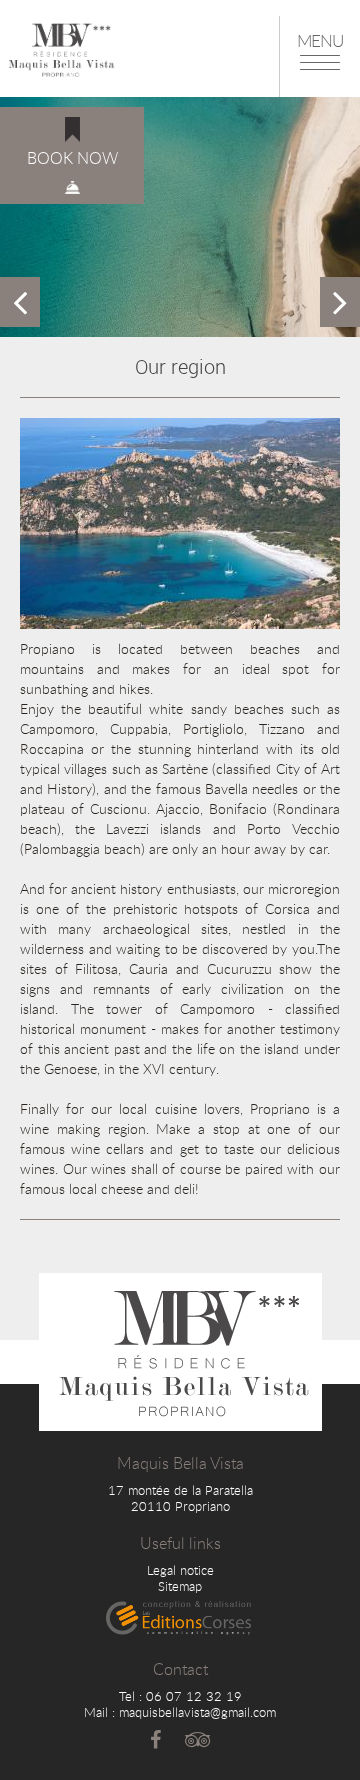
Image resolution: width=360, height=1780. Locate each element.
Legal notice (180, 1570)
